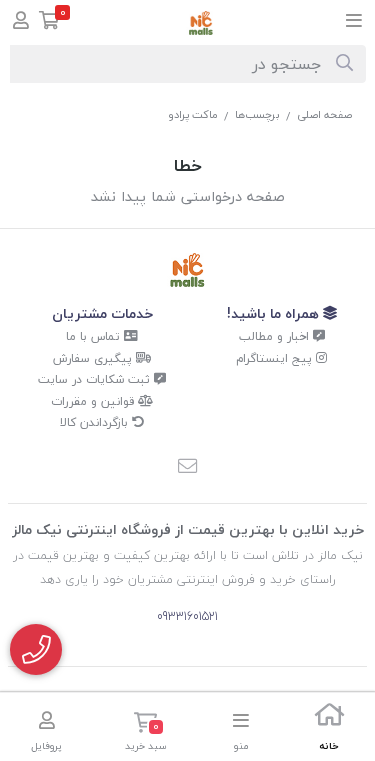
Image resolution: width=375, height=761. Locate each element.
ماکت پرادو (193, 114)
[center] (344, 64)
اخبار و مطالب (276, 336)
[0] (49, 22)
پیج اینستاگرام (276, 358)
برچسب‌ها (257, 114)
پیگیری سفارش (94, 358)
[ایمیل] (188, 468)
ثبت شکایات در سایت (96, 379)
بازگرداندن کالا (96, 422)
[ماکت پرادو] (187, 270)
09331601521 (187, 616)
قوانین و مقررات (94, 401)
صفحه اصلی (324, 114)
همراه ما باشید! (275, 313)
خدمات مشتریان (102, 313)
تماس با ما (95, 336)
